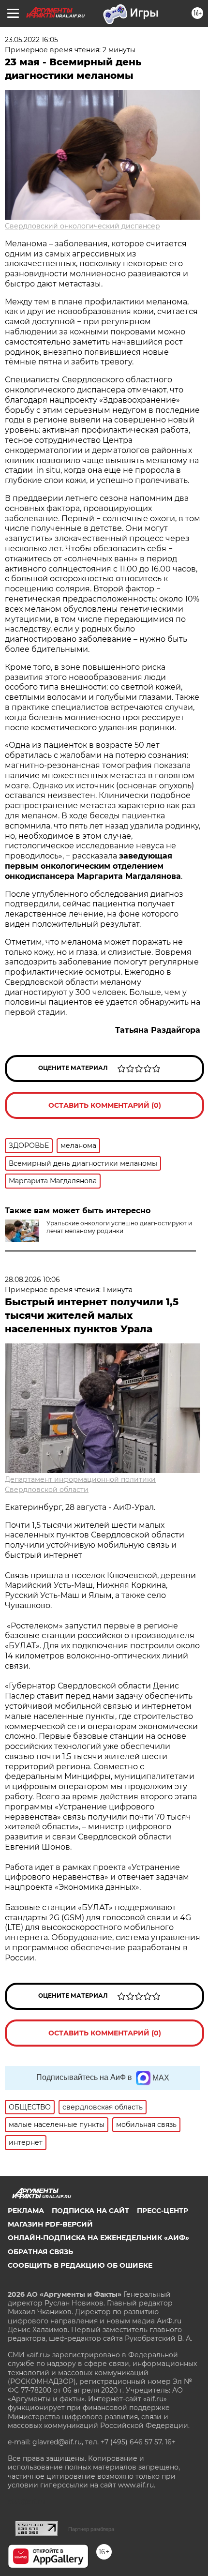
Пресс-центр (163, 2211)
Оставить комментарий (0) (105, 1105)
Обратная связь (40, 2252)
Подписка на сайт (90, 2211)
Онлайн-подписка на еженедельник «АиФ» (98, 2238)
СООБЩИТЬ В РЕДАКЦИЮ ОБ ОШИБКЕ (80, 2265)
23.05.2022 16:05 (31, 40)
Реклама (26, 2211)
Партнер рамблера (91, 2529)
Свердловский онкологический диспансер (82, 226)
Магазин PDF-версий (50, 2224)
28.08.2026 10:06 (32, 1280)
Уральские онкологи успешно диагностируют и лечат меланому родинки (119, 1227)
